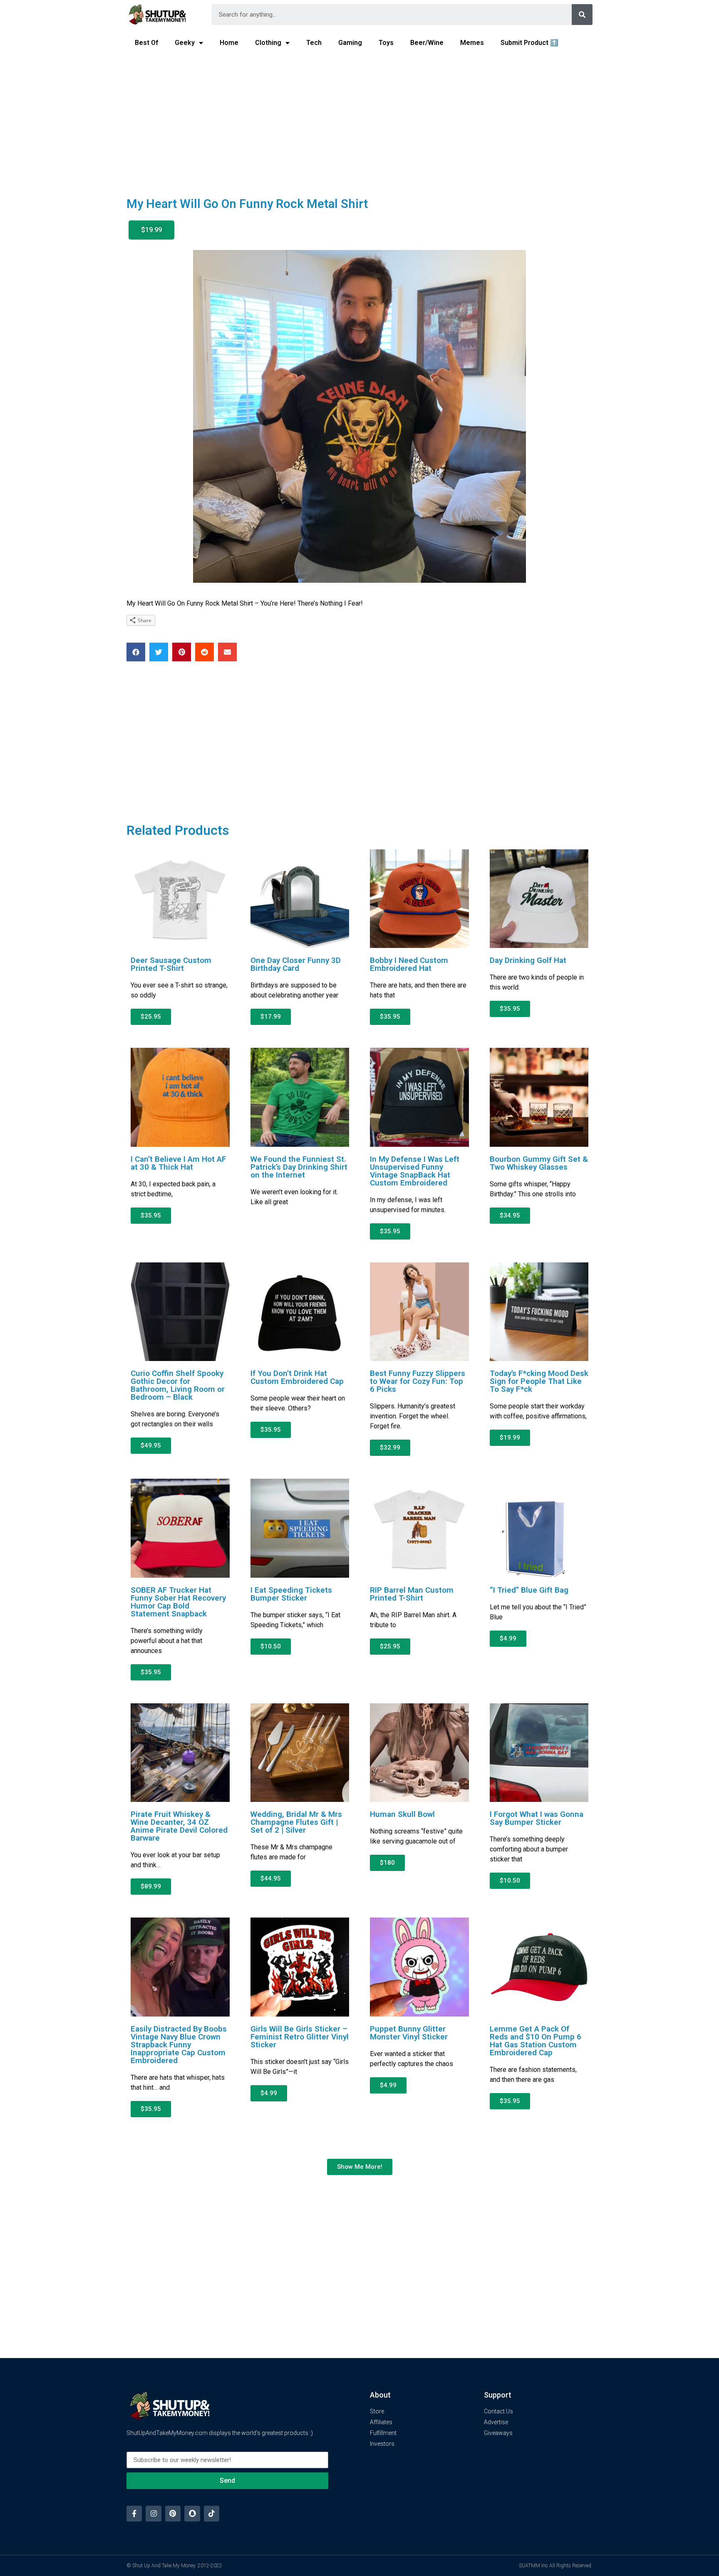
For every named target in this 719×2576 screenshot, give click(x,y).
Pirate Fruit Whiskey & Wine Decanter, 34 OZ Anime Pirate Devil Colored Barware (179, 1826)
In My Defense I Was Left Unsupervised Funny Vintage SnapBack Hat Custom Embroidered (415, 1171)
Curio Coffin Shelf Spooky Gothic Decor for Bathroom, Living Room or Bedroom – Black (178, 1385)
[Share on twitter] (159, 652)
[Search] (582, 15)
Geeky (185, 43)
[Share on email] (227, 652)
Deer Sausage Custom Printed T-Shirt (171, 964)
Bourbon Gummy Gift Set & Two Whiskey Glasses (539, 1163)
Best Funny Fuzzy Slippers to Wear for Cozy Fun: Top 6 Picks (418, 1381)
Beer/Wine (427, 43)
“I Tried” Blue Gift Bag (529, 1590)
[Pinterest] (173, 2513)
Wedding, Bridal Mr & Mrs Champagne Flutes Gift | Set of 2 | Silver (296, 1822)
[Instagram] (153, 2513)
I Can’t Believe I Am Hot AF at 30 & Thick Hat (178, 1163)
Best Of (146, 43)
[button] (151, 230)
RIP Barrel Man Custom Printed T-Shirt (412, 1594)
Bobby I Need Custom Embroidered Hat (409, 964)
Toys (386, 43)
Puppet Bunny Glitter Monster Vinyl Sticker (409, 2033)
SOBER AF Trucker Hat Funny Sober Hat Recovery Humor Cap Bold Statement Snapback (178, 1602)
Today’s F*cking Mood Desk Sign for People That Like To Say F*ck (539, 1381)
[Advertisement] (359, 119)
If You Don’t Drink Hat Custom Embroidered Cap (297, 1377)
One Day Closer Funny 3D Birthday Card (296, 964)
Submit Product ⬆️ (529, 43)
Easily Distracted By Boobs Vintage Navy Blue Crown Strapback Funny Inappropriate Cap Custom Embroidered (179, 2045)
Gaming (350, 43)
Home (229, 43)
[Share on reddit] (205, 652)
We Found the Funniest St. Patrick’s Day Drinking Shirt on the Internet (299, 1167)
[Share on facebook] (136, 652)
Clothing (268, 43)
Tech (314, 43)
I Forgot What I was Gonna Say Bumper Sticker (537, 1818)
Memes (472, 43)
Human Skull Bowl (402, 1814)
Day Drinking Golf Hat (528, 960)
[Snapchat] (192, 2513)
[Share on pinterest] (182, 652)
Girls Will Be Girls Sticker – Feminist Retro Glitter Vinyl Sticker (300, 2037)
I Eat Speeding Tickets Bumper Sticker (291, 1594)
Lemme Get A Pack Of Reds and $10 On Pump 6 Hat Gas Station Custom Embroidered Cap (536, 2041)
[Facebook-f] (134, 2513)
